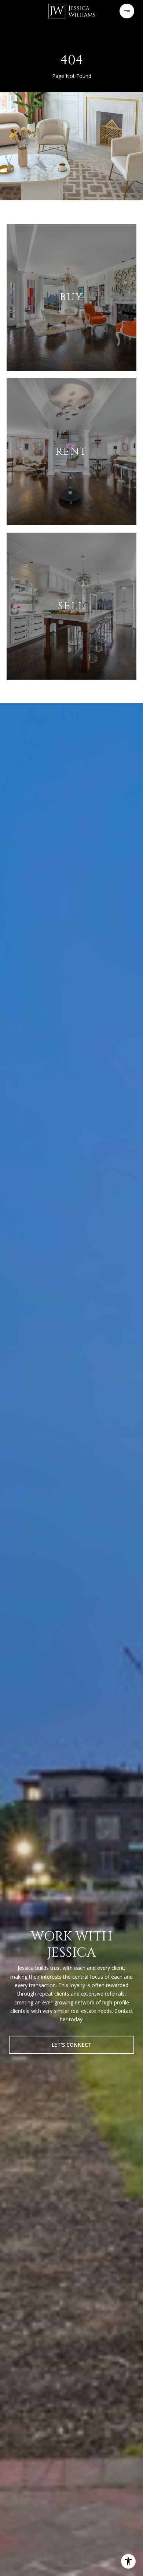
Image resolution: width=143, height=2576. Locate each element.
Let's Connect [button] (72, 2045)
